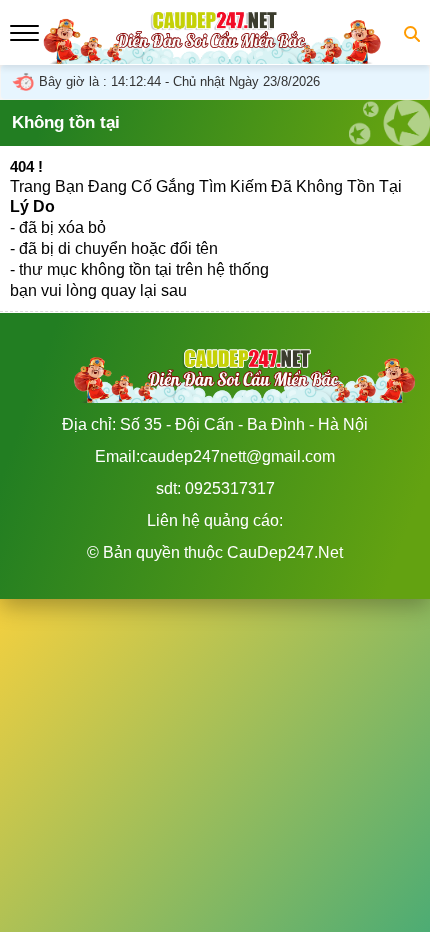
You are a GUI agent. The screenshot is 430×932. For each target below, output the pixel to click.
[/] (215, 53)
